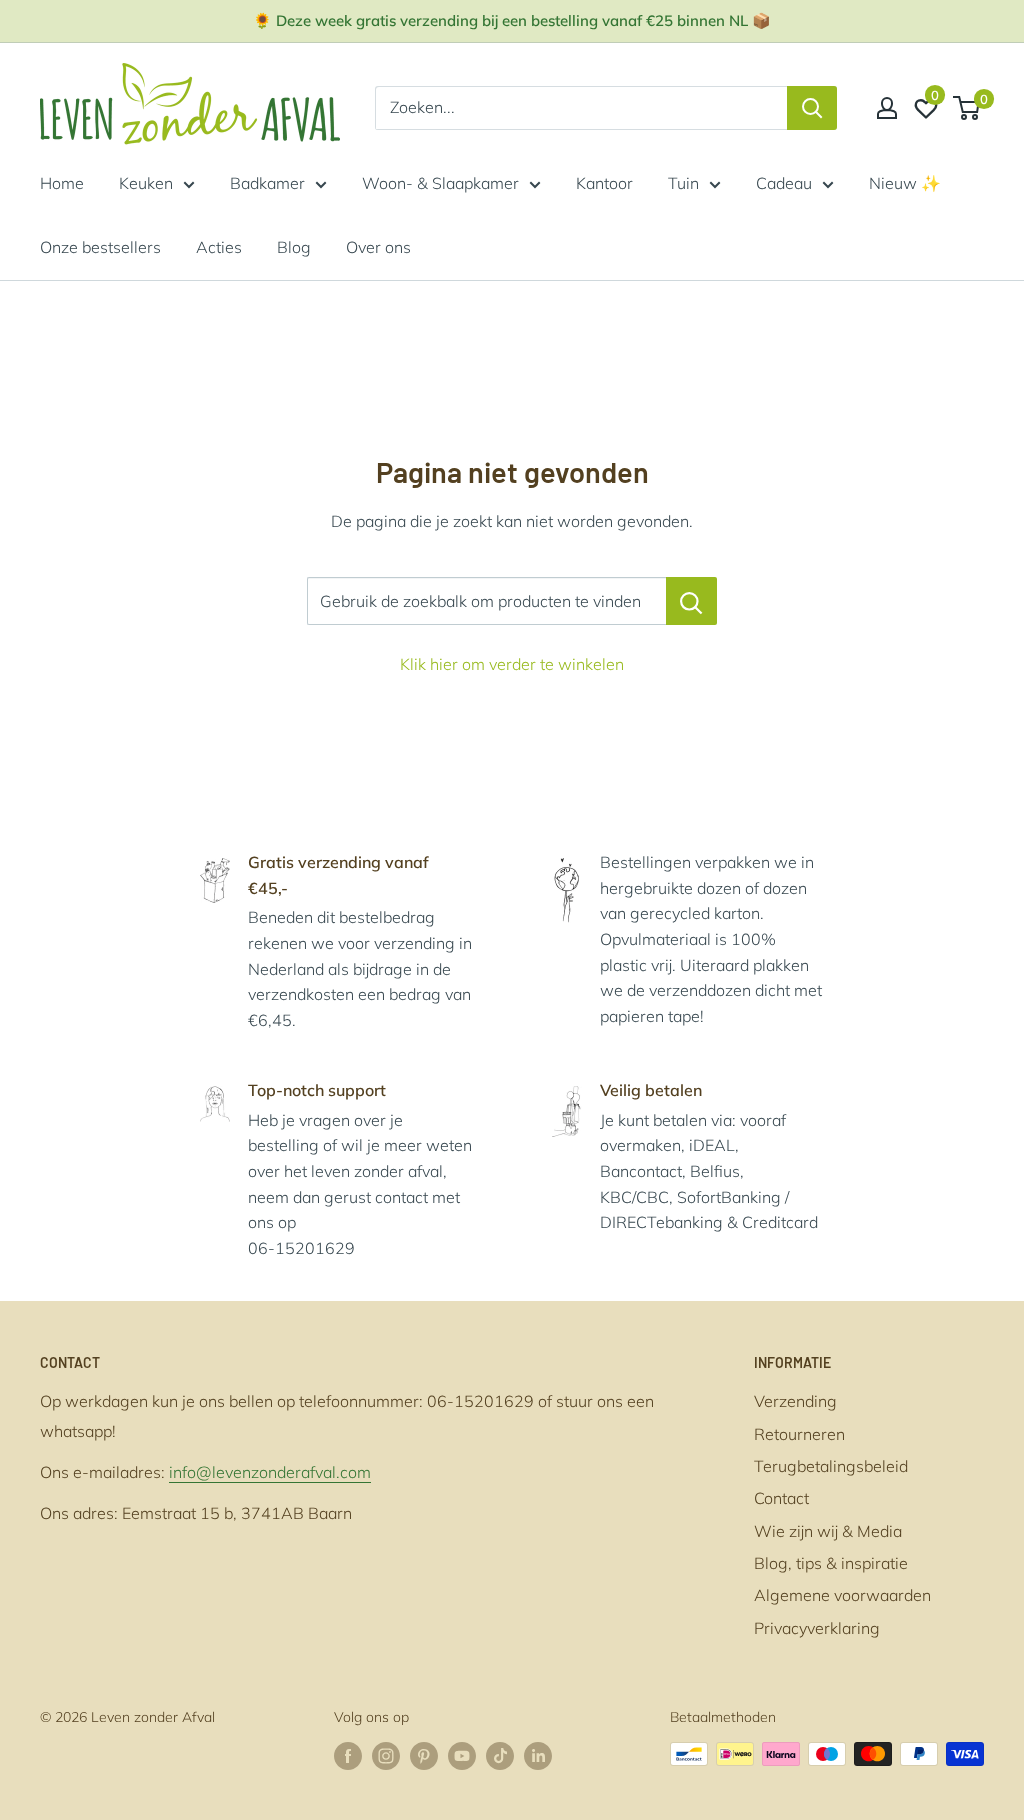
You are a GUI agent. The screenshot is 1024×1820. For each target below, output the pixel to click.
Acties (219, 247)
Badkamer (267, 183)
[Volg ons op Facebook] (348, 1756)
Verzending (795, 1401)
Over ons (378, 247)
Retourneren (799, 1434)
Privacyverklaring (817, 1628)
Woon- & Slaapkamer (440, 183)
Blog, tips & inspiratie (831, 1563)
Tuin (683, 183)
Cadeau (784, 183)
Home (62, 183)
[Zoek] (812, 108)
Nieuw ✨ (905, 183)
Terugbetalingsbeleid (831, 1466)
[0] (967, 108)
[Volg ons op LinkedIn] (538, 1756)
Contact (781, 1498)
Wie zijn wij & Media (828, 1531)
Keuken (146, 183)
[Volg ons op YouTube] (462, 1756)
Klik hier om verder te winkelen (512, 664)
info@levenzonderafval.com (270, 1472)
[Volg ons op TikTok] (500, 1756)
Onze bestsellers (100, 247)
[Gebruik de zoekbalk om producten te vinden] (691, 601)
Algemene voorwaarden (842, 1595)
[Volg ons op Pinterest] (424, 1756)
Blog (294, 247)
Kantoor (604, 183)
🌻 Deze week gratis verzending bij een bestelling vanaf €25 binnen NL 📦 (512, 20)
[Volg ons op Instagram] (386, 1756)
